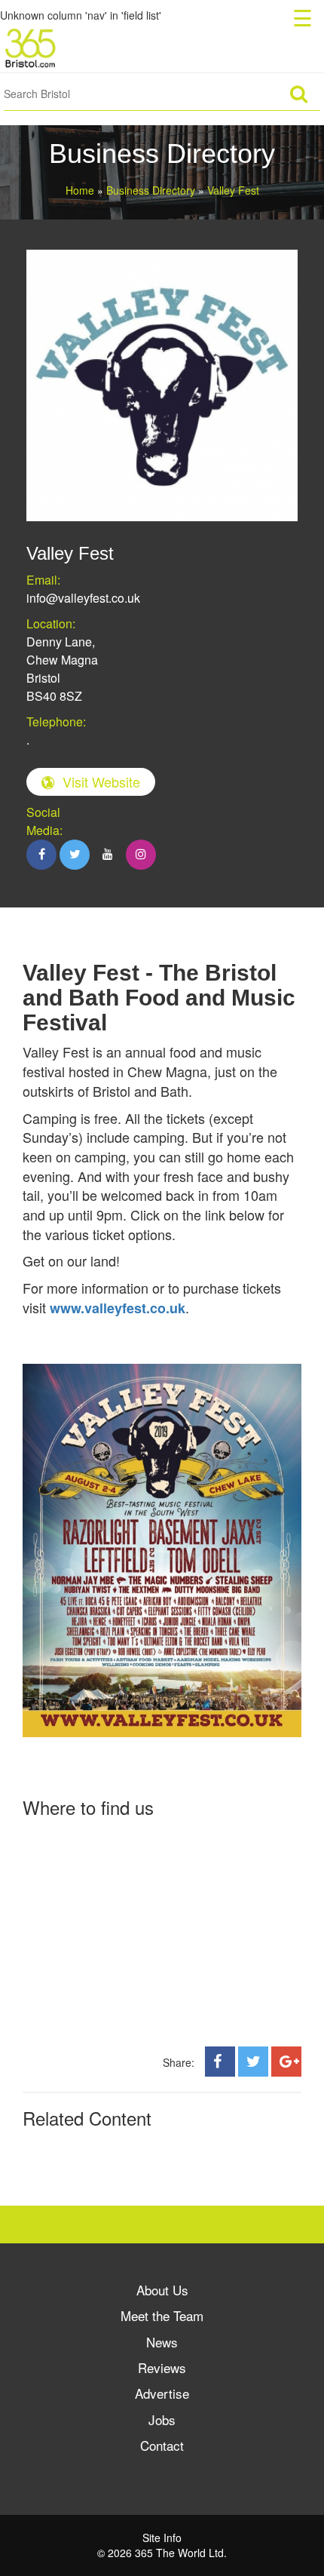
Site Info (162, 2538)
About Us (162, 2290)
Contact (162, 2445)
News (162, 2342)
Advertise (162, 2393)
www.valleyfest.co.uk (118, 1308)
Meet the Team (162, 2315)
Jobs (162, 2419)
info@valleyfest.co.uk (83, 598)
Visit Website (101, 781)
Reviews (162, 2367)
